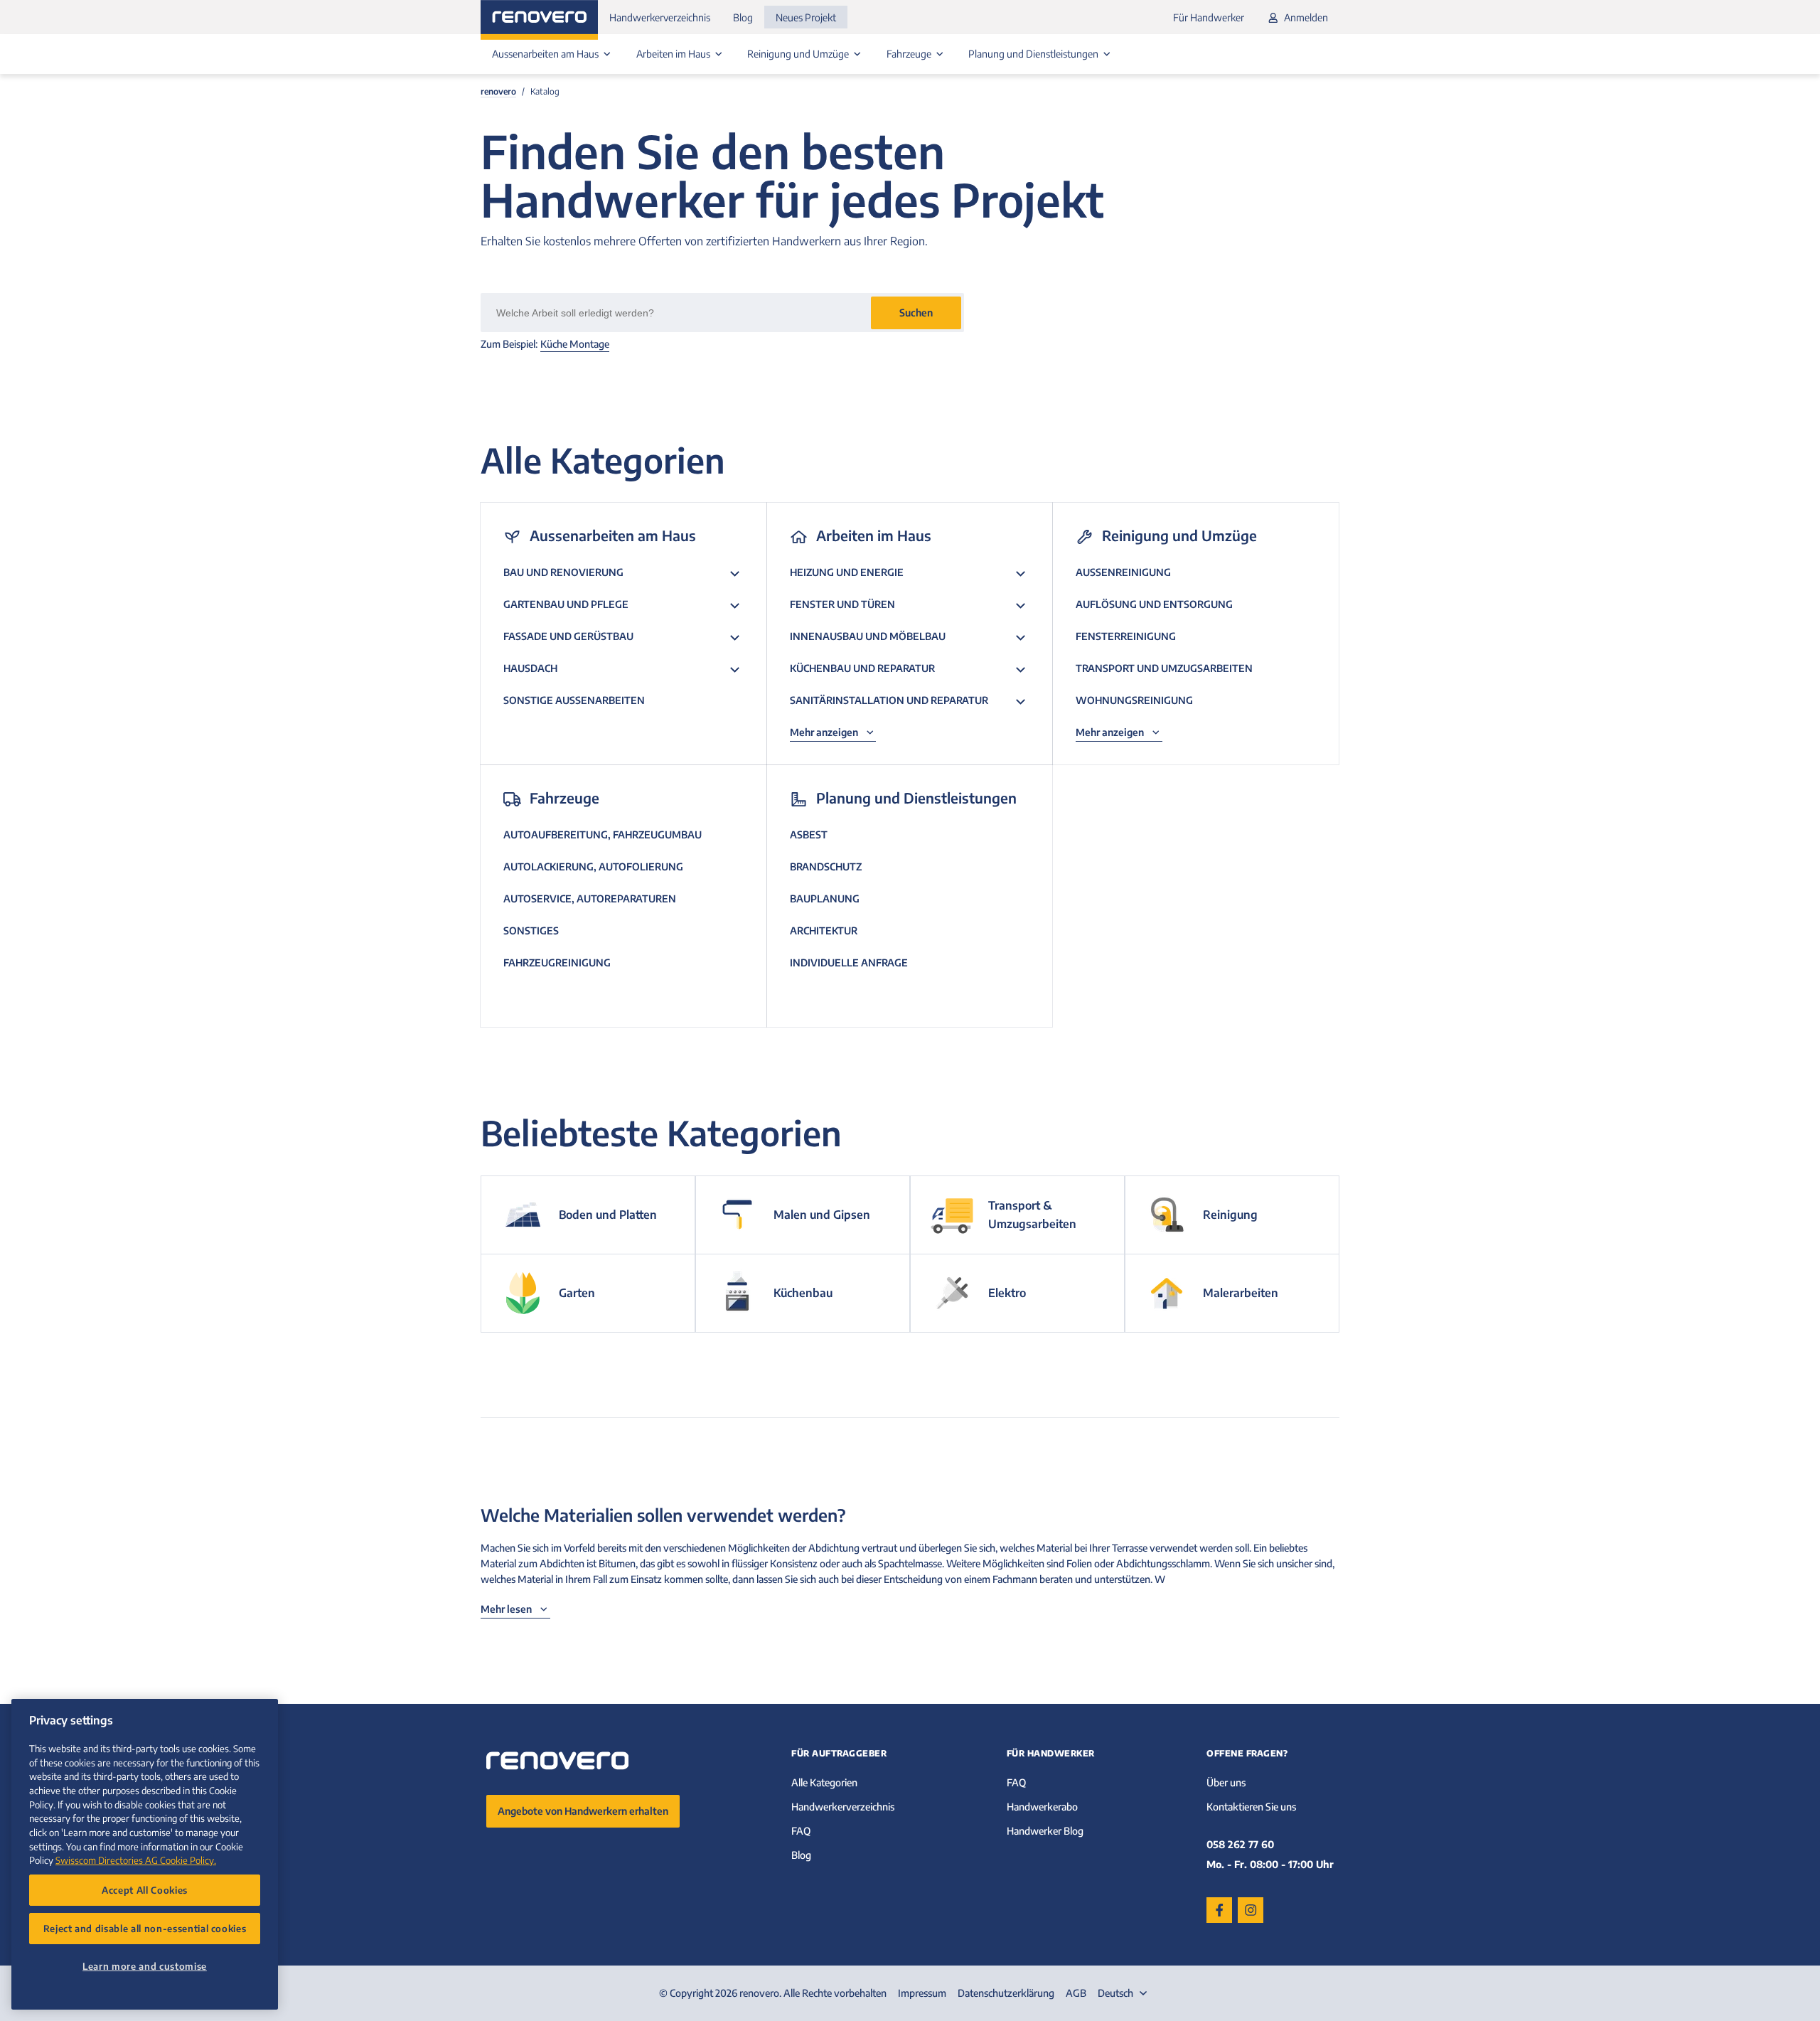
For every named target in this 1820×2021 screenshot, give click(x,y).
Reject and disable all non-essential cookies (145, 1928)
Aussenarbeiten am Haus (546, 54)
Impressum (922, 1993)
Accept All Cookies (145, 1890)
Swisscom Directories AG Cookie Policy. (136, 1860)
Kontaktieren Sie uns (1251, 1807)
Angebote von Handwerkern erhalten (583, 1811)
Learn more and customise (145, 1966)
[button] (916, 313)
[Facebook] (1219, 1910)
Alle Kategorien (824, 1782)
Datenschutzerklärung (1006, 1993)
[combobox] (1124, 1993)
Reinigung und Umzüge (799, 54)
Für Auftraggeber (839, 1753)
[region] (145, 1854)
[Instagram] (1251, 1910)
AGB (1076, 1993)
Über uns (1226, 1782)
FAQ (801, 1831)
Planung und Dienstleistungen (1034, 54)
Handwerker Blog (1045, 1831)
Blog (743, 17)
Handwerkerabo (1042, 1807)
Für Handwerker (1209, 17)
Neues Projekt (806, 17)
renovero (498, 91)
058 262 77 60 (1240, 1844)
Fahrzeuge (910, 54)
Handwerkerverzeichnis (660, 17)
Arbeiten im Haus (674, 54)
